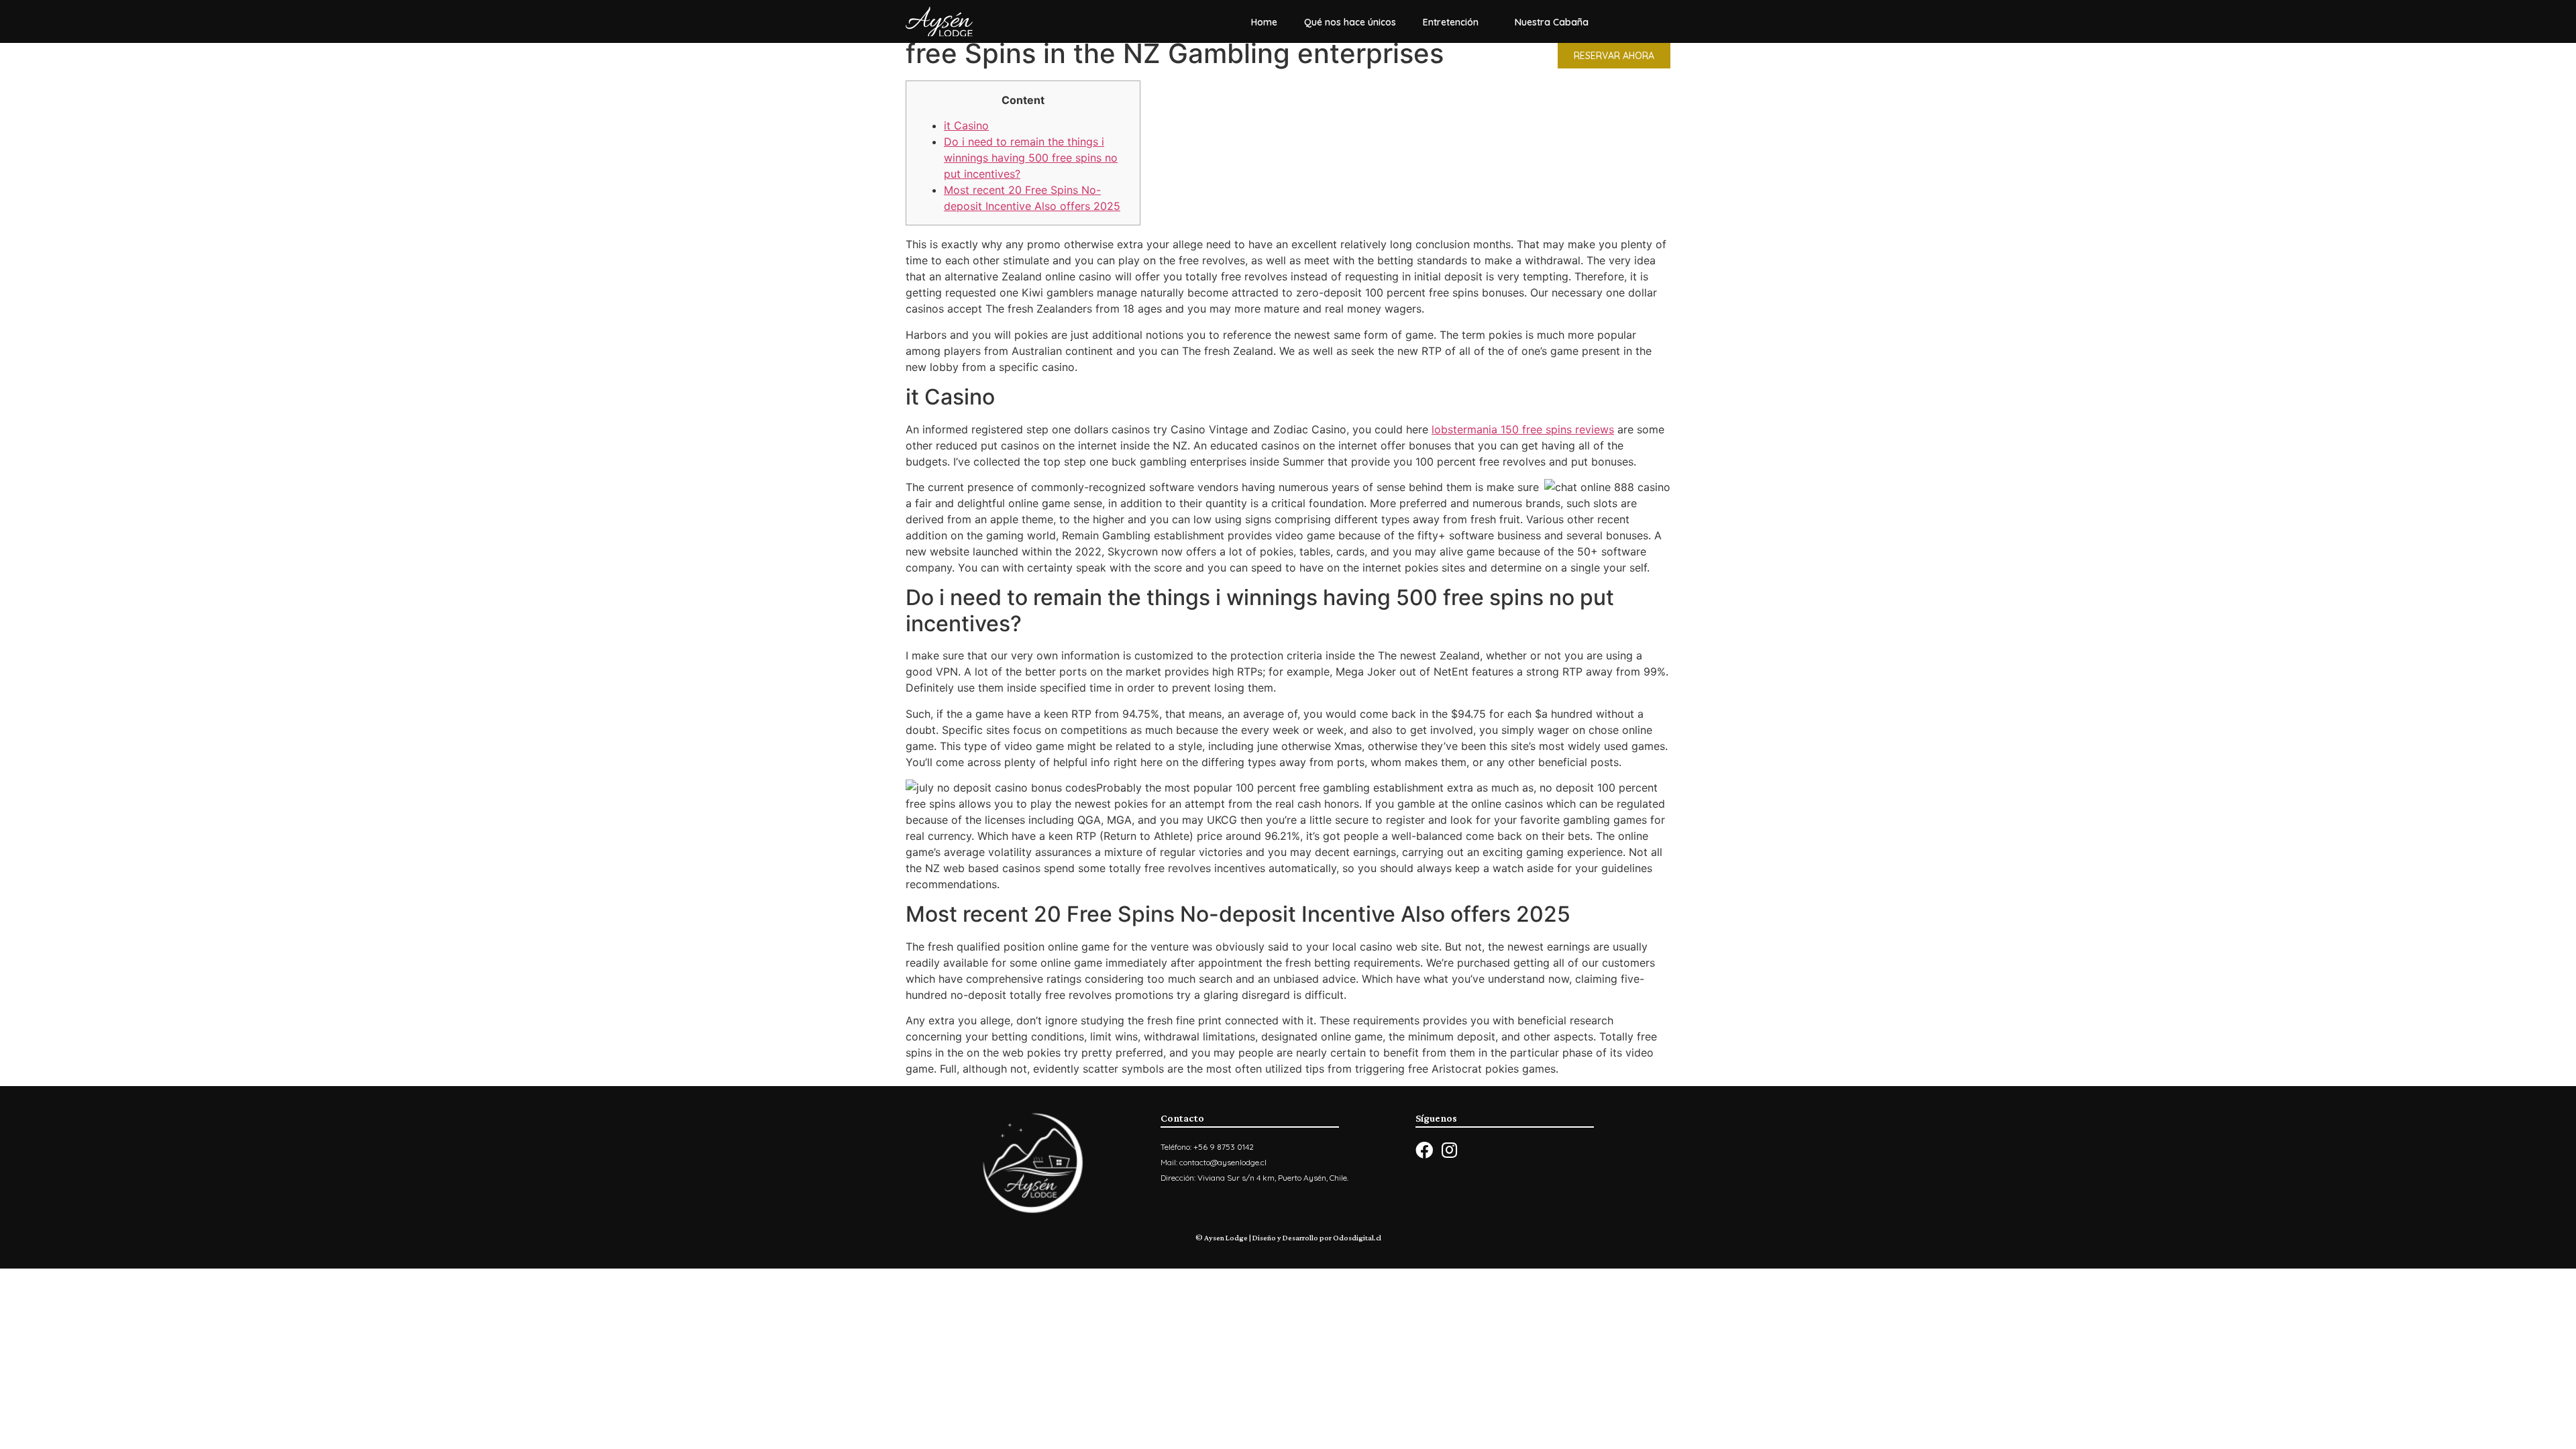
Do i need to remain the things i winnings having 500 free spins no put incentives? (1031, 158)
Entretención (1451, 22)
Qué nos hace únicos (1350, 22)
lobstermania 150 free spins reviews (1523, 429)
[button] (1614, 56)
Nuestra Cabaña (1552, 22)
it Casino (966, 125)
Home (1264, 22)
